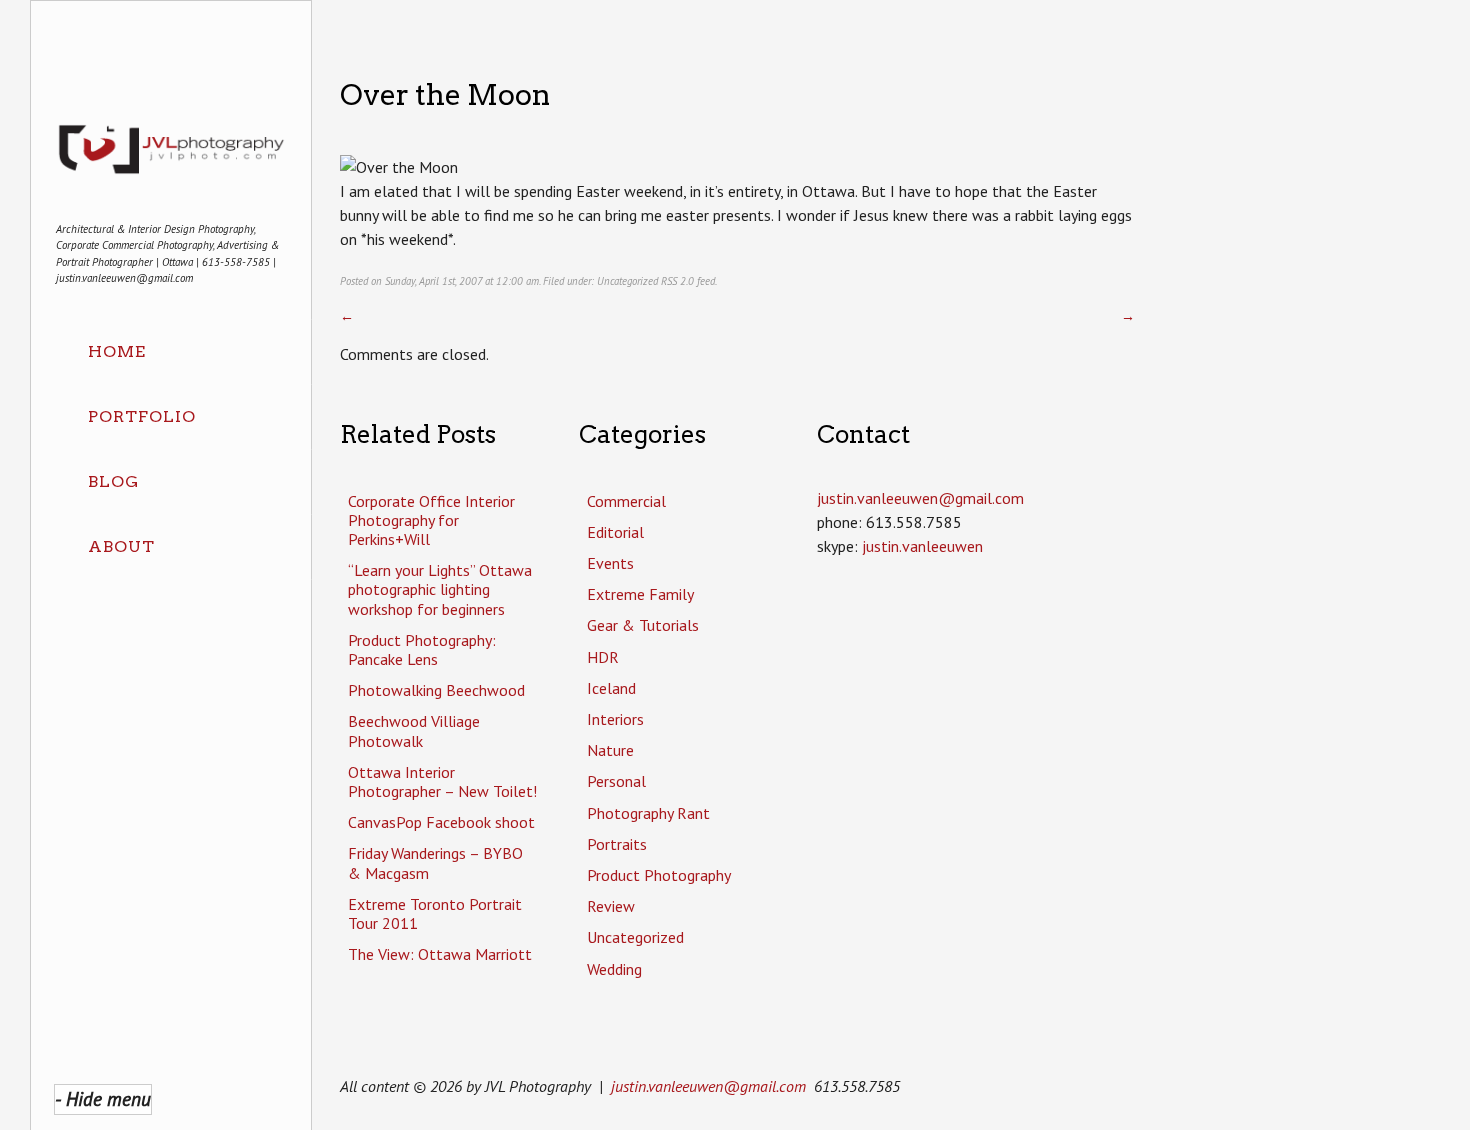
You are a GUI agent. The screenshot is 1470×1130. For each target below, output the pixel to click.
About (121, 546)
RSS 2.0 (677, 281)
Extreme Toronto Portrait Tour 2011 (435, 913)
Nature (610, 750)
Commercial (626, 501)
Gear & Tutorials (643, 625)
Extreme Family (640, 594)
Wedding (614, 969)
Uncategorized (627, 281)
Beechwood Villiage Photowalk (414, 730)
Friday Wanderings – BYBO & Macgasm (435, 862)
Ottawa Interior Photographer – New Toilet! (442, 781)
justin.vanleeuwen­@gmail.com (920, 498)
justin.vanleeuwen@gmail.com (708, 1086)
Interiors (615, 719)
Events (610, 563)
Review (611, 906)
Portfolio (142, 416)
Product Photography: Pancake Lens (422, 649)
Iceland (611, 688)
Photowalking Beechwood (436, 690)
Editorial (615, 532)
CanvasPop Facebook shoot (441, 822)
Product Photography (659, 875)
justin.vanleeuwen (922, 546)
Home (117, 351)
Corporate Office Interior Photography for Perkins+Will (431, 520)
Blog (113, 481)
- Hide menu (103, 1098)
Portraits (617, 844)
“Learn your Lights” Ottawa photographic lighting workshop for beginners (440, 589)
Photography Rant (648, 813)
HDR (603, 657)
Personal (616, 781)
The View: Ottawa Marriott (440, 954)
